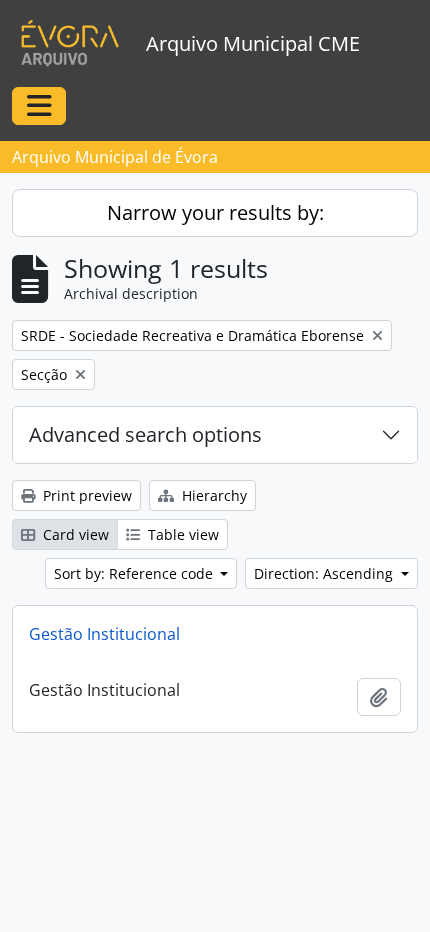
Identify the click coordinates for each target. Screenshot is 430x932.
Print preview (85, 495)
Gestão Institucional (104, 634)
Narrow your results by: (215, 212)
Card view (74, 534)
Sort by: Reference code (135, 573)
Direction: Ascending (325, 573)
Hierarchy (212, 495)
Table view (181, 534)
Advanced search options (145, 434)
